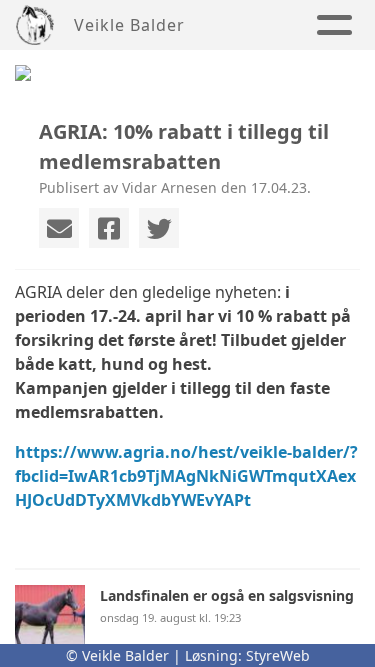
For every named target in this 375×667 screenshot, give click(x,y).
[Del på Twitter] (159, 228)
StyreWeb (278, 655)
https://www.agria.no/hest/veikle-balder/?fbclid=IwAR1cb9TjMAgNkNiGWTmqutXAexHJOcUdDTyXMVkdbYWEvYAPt (186, 476)
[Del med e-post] (59, 228)
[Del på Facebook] (109, 228)
